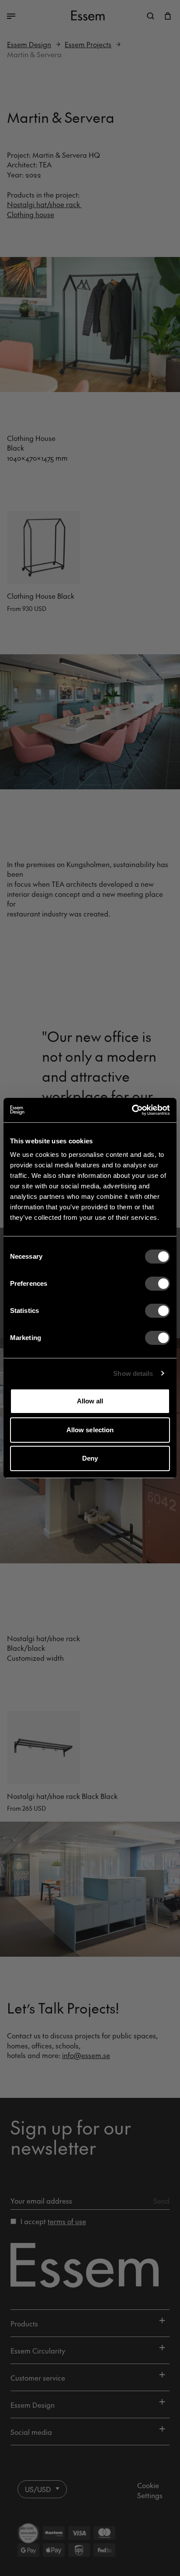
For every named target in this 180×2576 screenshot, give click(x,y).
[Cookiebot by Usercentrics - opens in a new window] (132, 1110)
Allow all (90, 1401)
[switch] (157, 1284)
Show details (133, 1373)
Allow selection (90, 1430)
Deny (90, 1458)
